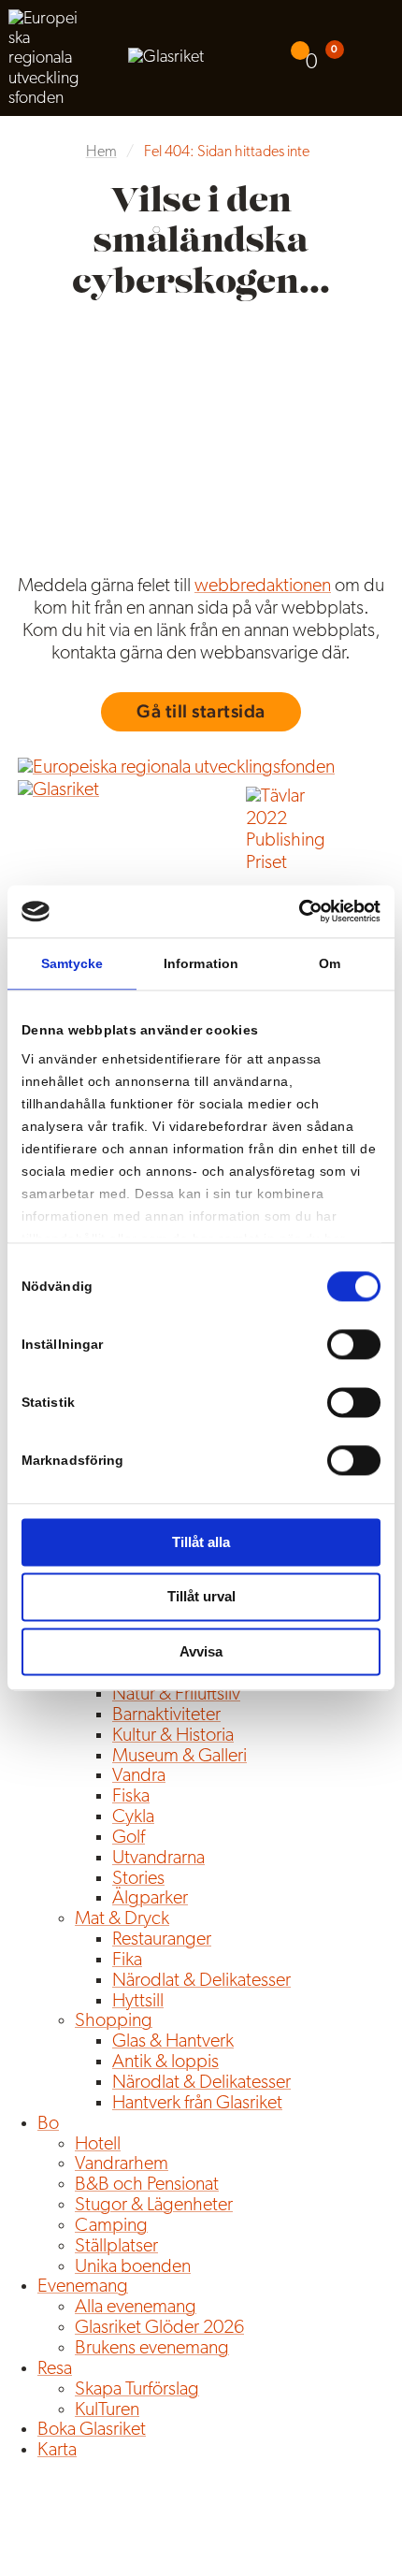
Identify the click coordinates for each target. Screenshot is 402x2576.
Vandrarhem (122, 2164)
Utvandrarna (158, 1859)
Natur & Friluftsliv (176, 1695)
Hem (101, 152)
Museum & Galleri (179, 1757)
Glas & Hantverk (173, 2042)
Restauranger (162, 1940)
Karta (57, 2451)
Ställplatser (116, 2247)
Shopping (114, 2021)
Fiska (131, 1797)
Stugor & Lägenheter (154, 2206)
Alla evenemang (136, 2308)
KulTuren (107, 2410)
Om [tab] (330, 963)
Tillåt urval (201, 1597)
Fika (127, 1961)
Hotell (98, 2145)
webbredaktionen (263, 586)
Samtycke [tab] (72, 963)
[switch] (354, 1344)
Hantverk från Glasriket (197, 2104)
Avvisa (201, 1651)
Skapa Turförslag (137, 2390)
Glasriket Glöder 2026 (159, 2328)
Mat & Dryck (122, 1919)
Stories (138, 1879)
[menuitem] (307, 58)
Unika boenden (133, 2267)
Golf (129, 1838)
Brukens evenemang (152, 2349)
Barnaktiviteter (166, 1715)
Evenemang (83, 2287)
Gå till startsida (201, 711)
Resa (55, 2369)
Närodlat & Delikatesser (201, 1981)
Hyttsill (138, 2002)
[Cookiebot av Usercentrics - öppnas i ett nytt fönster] (299, 911)
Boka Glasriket (92, 2430)
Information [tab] (201, 963)
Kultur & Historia (173, 1736)
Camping (111, 2226)
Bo (48, 2124)
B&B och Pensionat (147, 2185)
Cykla (133, 1817)
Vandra (139, 1776)
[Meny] (380, 58)
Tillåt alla (201, 1542)
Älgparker (150, 1899)
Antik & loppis (165, 2062)
